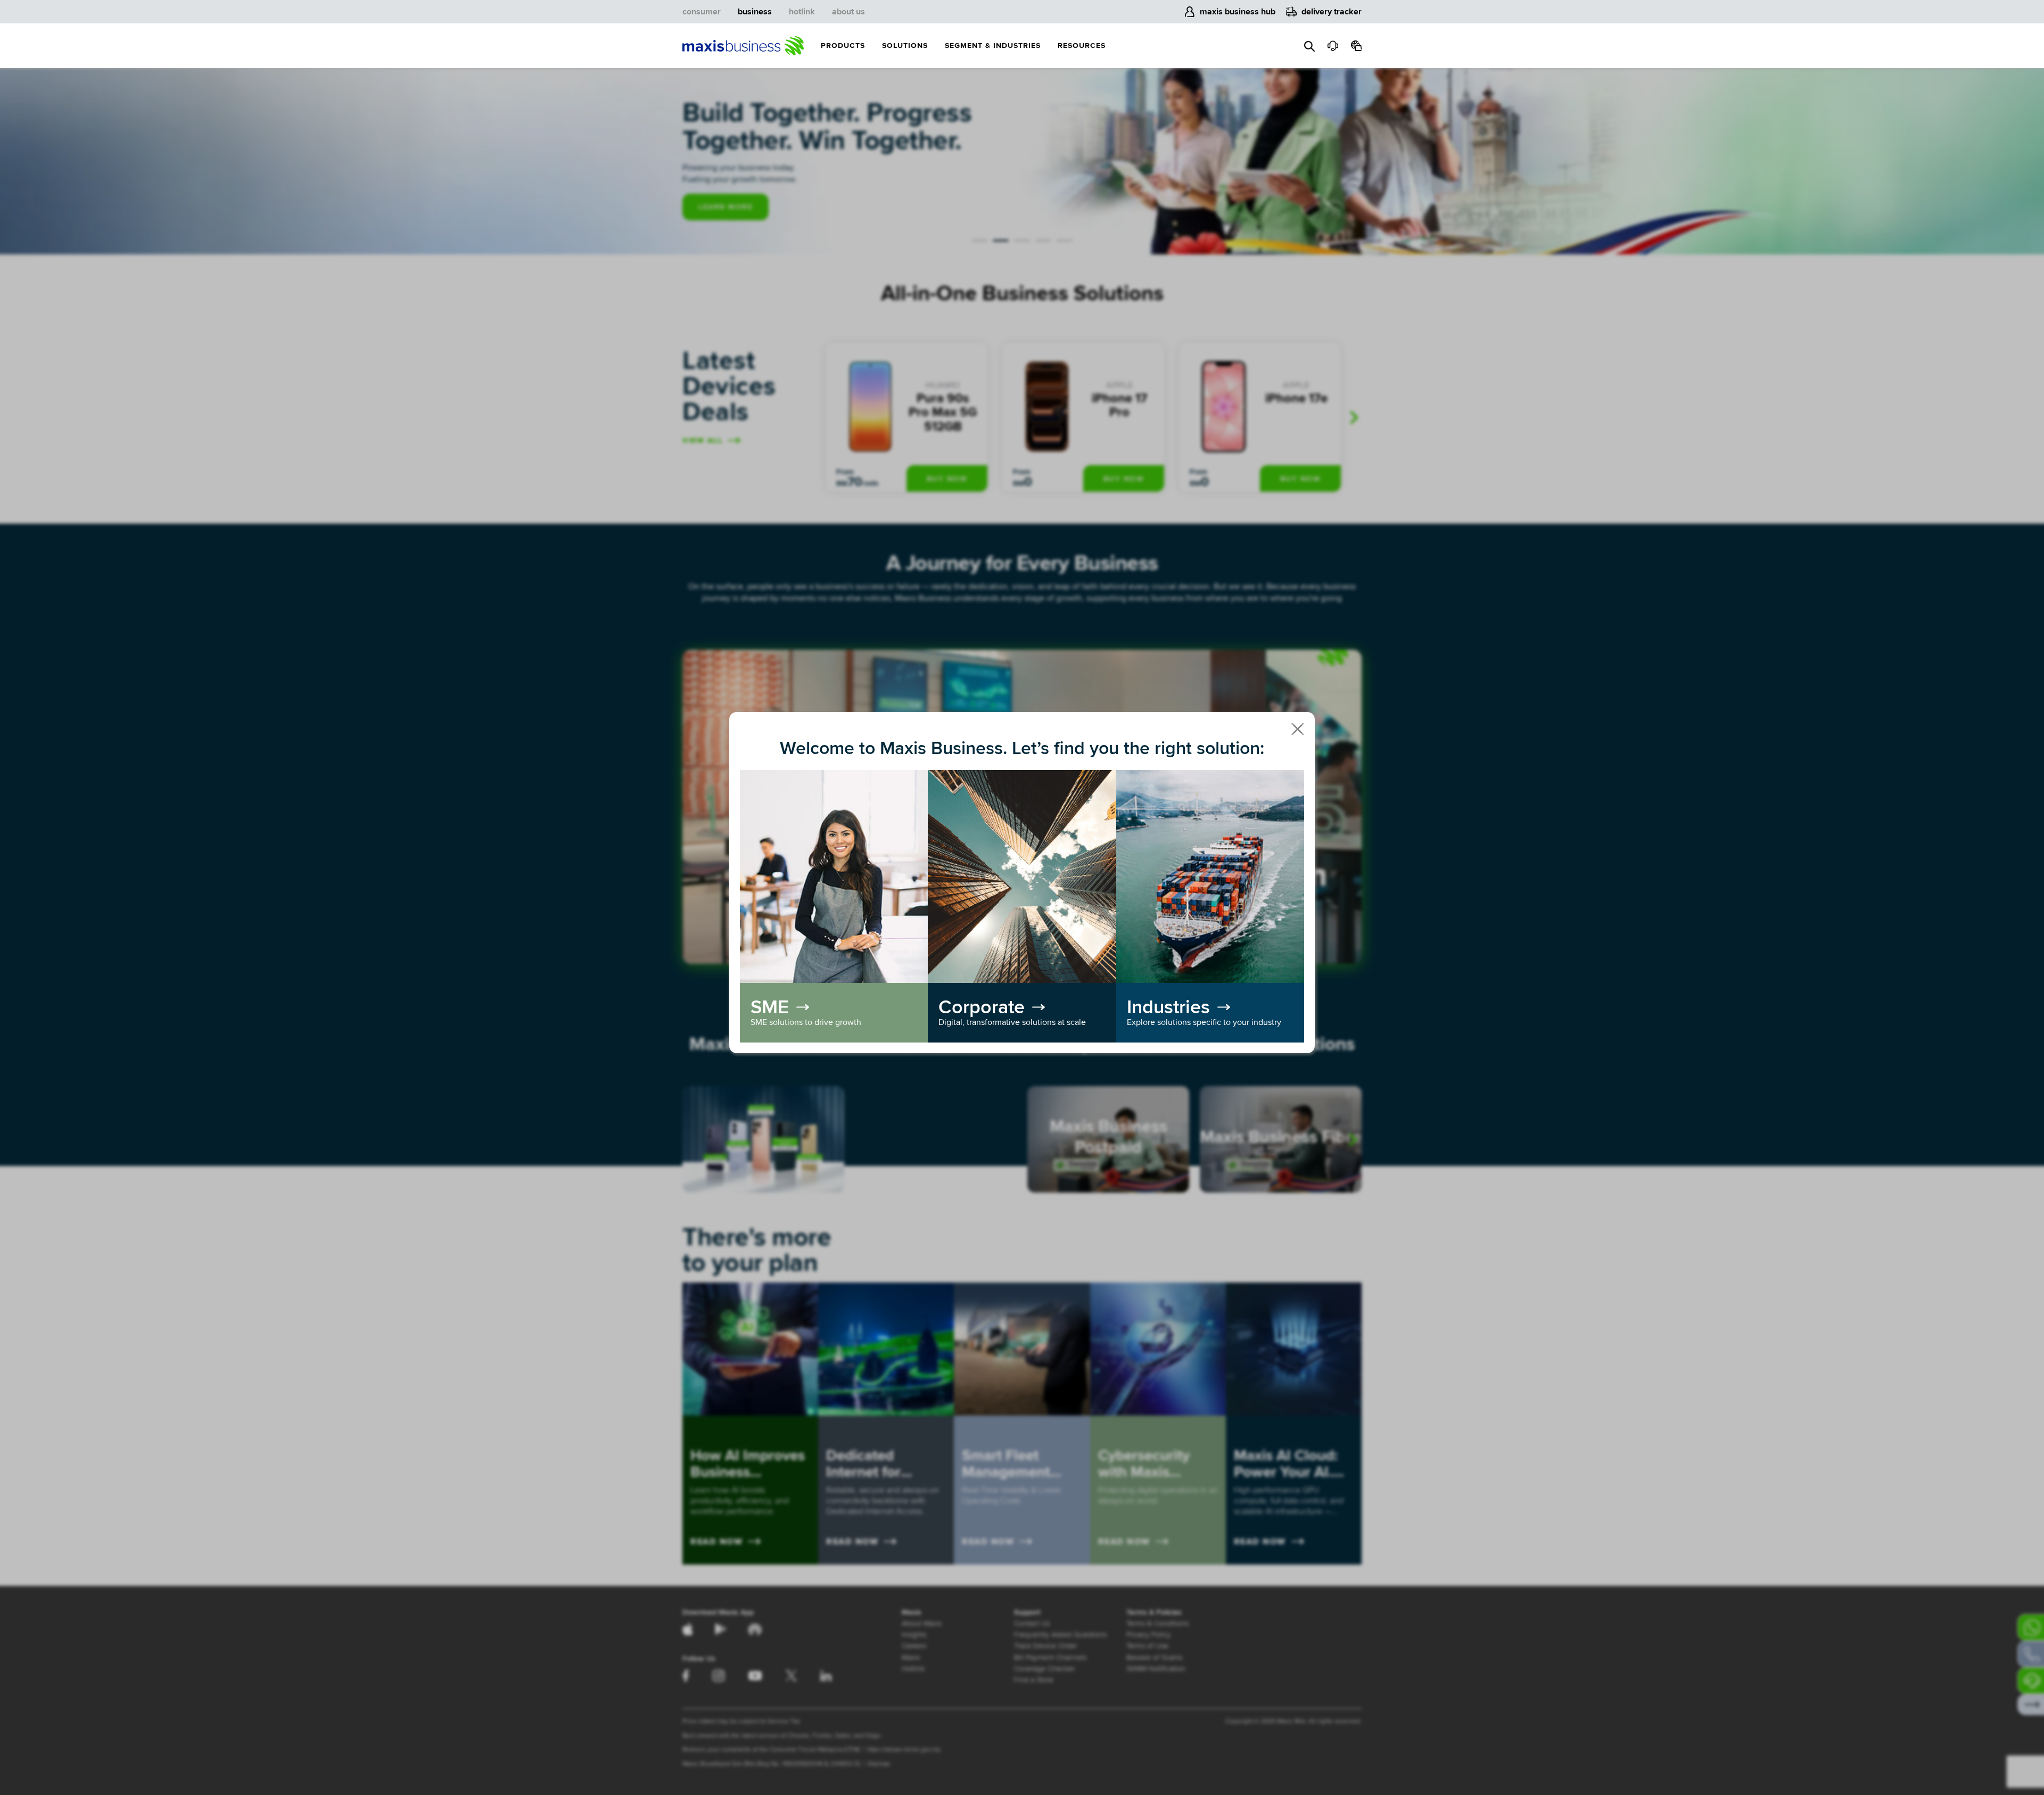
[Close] (1298, 729)
